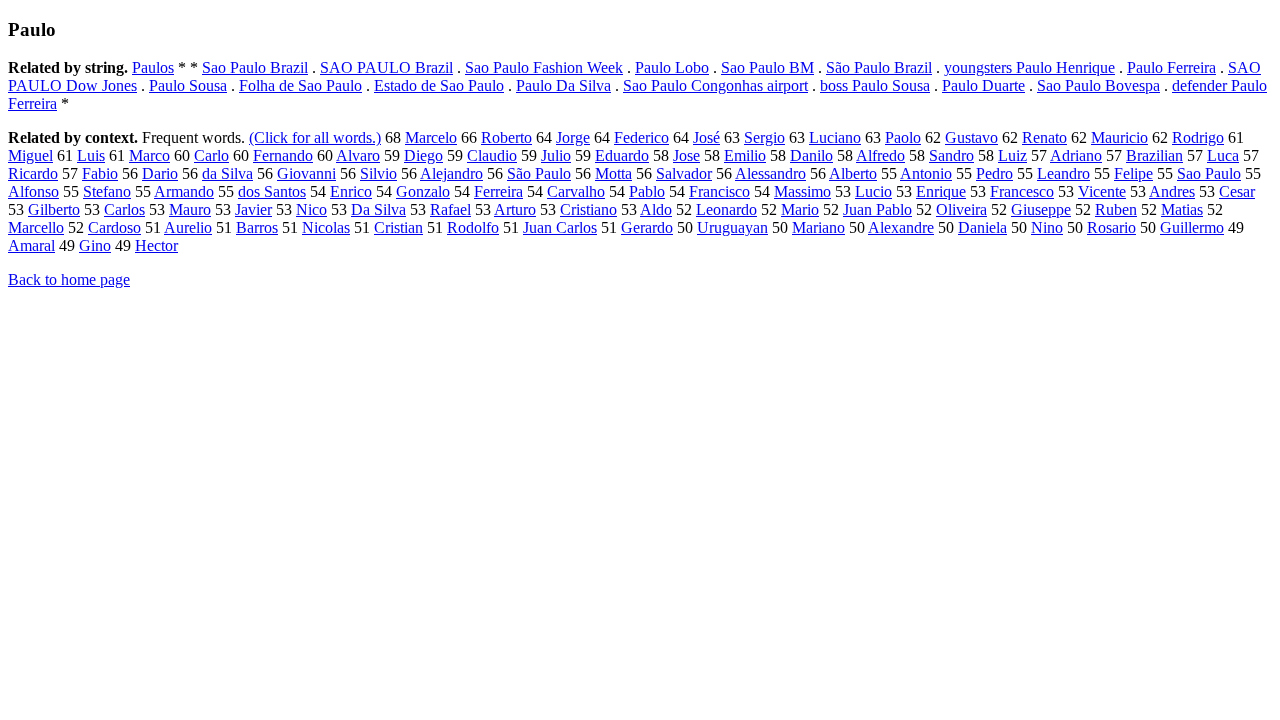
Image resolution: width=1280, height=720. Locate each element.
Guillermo (1192, 227)
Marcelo (431, 137)
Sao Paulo (1209, 173)
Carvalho (576, 191)
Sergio (764, 137)
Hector (156, 245)
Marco (149, 155)
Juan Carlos (560, 227)
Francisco (719, 191)
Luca (1223, 155)
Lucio (873, 191)
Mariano (818, 227)
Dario (160, 173)
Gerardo (647, 227)
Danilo (811, 155)
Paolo (903, 137)
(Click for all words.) (315, 137)
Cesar (1237, 191)
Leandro (1063, 173)
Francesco (1022, 191)
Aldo (656, 209)
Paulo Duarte (983, 85)
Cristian (398, 227)
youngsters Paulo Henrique (1029, 67)
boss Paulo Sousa (875, 85)
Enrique (941, 191)
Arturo (515, 209)
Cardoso (114, 227)
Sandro (951, 155)
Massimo (802, 191)
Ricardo (33, 173)
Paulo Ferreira (1171, 67)
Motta (613, 173)
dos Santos (272, 191)
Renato (1044, 137)
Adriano (1076, 155)
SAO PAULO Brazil (386, 67)
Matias (1182, 209)
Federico (641, 137)
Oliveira (961, 209)
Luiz (1012, 155)
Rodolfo (473, 227)
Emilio (745, 155)
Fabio (100, 173)
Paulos (153, 67)
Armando (184, 191)
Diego (423, 155)
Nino (1047, 227)
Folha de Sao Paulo (300, 85)
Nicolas (326, 227)
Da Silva (378, 209)
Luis (91, 155)
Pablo (647, 191)
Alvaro (358, 155)
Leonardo (726, 209)
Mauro (190, 209)
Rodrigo (1198, 137)
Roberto (506, 137)
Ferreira (498, 191)
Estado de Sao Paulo (439, 85)
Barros (257, 227)
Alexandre (901, 227)
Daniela (982, 227)
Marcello (36, 227)
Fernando (283, 155)
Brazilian (1154, 155)
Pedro (994, 173)
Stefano (107, 191)
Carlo (211, 155)
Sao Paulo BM (767, 67)
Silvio (378, 173)
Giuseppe (1041, 209)
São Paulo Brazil (879, 67)
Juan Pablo (877, 209)
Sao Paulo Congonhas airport (715, 85)
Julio (556, 155)
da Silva (227, 173)
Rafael (450, 209)
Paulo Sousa (188, 85)
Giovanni (306, 173)
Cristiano (588, 209)
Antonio (926, 173)
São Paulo (539, 173)
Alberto (853, 173)
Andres (1172, 191)
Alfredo (880, 155)
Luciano (835, 137)
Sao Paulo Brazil (255, 67)
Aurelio (188, 227)
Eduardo (622, 155)
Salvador (684, 173)
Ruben (1116, 209)
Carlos (124, 209)
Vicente (1102, 191)
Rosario (1111, 227)
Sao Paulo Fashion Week (544, 67)
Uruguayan (732, 227)
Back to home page (69, 279)
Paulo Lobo (672, 67)
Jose (686, 155)
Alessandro (770, 173)
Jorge (573, 137)
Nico (311, 209)
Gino (95, 245)
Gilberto (54, 209)
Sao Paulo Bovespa (1098, 85)
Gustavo (971, 137)
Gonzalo (423, 191)
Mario (800, 209)
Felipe (1133, 173)
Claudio (492, 155)
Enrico (351, 191)
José (706, 137)
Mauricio (1119, 137)
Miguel (30, 155)
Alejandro (451, 173)
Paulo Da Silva (563, 85)
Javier (253, 209)
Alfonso (33, 191)
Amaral (31, 245)
